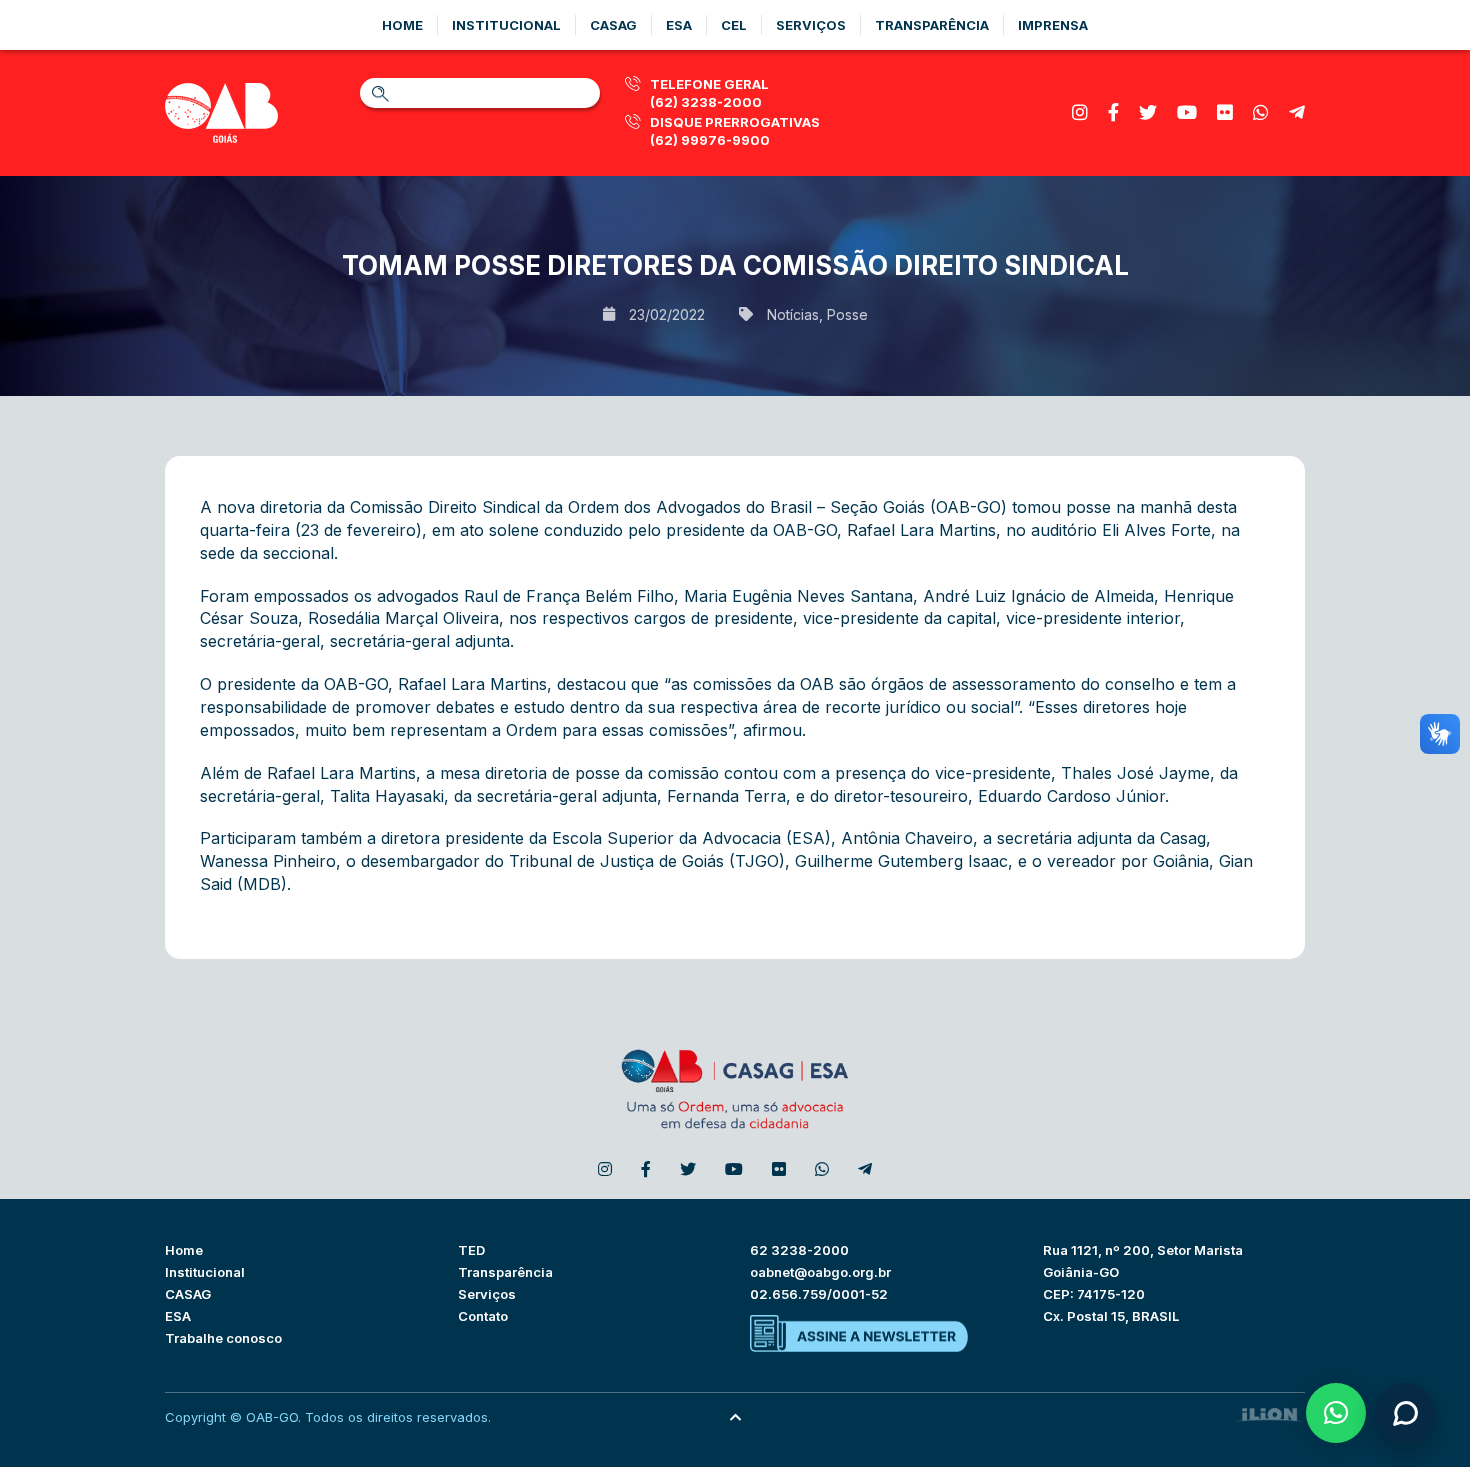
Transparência (932, 25)
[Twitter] (1148, 112)
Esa (679, 25)
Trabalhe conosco (223, 1338)
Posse (847, 314)
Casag (613, 25)
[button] (1336, 1413)
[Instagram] (1080, 112)
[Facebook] (1113, 112)
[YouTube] (1187, 112)
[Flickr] (1225, 112)
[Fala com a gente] (1405, 1413)
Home (402, 25)
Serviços (811, 25)
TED (471, 1250)
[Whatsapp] (1261, 112)
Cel (734, 25)
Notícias (793, 314)
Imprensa (1053, 25)
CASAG (188, 1294)
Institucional (506, 25)
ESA (178, 1316)
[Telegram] (1297, 112)
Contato (483, 1316)
